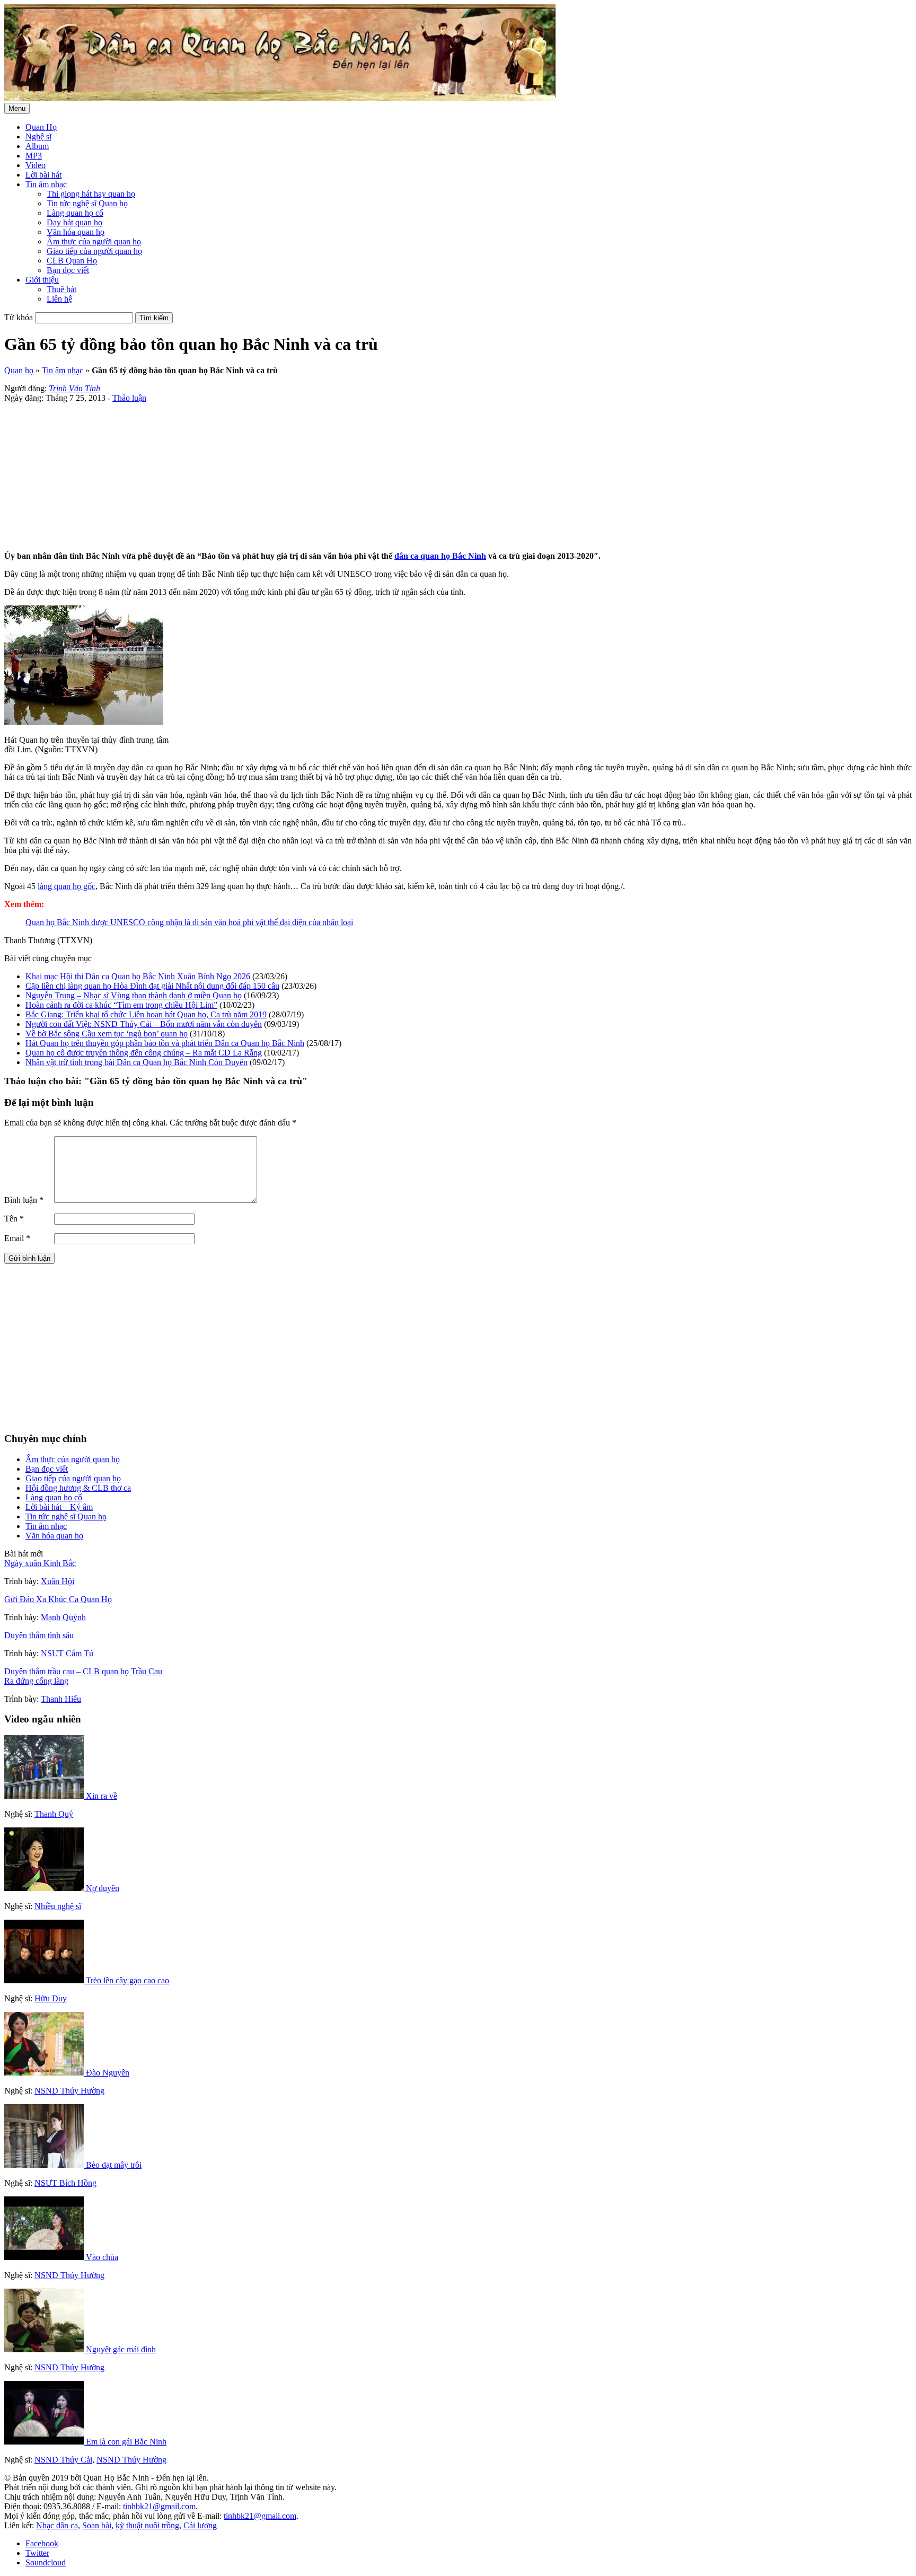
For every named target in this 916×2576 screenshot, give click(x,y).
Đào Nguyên (108, 2073)
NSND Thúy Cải (63, 2460)
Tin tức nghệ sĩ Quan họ (87, 203)
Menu (17, 108)
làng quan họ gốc (67, 886)
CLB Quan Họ (72, 261)
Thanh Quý (54, 1814)
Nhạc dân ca (57, 2525)
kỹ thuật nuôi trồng (147, 2525)
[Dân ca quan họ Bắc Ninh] (280, 98)
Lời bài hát (43, 175)
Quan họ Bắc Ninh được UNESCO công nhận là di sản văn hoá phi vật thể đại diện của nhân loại (189, 922)
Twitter (37, 2553)
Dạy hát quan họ (74, 222)
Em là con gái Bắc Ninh (126, 2442)
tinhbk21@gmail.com (159, 2506)
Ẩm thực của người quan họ (94, 241)
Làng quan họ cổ (75, 213)
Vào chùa (102, 2257)
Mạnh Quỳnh (63, 1617)
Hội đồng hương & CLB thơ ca (78, 1488)
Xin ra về (102, 1796)
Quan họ (19, 370)
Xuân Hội (58, 1581)
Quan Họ (41, 127)
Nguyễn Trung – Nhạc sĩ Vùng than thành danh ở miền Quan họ (134, 995)
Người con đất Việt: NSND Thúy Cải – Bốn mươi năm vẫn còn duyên (144, 1024)
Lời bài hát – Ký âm (59, 1507)
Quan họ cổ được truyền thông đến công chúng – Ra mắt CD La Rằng (144, 1053)
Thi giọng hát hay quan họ (91, 194)
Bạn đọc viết (68, 270)
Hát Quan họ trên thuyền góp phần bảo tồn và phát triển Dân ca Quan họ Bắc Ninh (165, 1043)
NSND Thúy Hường (69, 2091)
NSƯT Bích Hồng (65, 2183)
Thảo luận (129, 398)
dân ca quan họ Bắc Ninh (440, 556)
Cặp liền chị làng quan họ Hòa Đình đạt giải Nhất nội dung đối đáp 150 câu (152, 986)
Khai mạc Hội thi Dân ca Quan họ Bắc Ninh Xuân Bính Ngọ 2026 (138, 976)
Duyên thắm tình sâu (39, 1635)
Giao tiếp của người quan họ (94, 251)
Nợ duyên (103, 1888)
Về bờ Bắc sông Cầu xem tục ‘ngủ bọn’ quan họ (107, 1034)
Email (17, 1238)
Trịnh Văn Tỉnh (74, 388)
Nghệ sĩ (38, 137)
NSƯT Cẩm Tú (67, 1653)
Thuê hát (61, 289)
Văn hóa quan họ (76, 232)
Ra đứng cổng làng (36, 1681)
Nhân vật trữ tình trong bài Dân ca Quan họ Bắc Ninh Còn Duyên (136, 1062)
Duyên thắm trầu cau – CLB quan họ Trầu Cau (83, 1671)
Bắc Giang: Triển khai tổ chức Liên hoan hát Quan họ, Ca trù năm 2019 (146, 1014)
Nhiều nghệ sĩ (58, 1906)
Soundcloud (46, 2562)
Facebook (42, 2543)
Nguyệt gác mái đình (121, 2349)
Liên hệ (59, 299)
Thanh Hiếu (61, 1699)
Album (37, 146)
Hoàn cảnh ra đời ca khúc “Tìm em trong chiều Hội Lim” (121, 1005)
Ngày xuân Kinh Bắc (40, 1563)
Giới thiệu (42, 280)
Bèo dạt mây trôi (114, 2165)
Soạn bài (97, 2525)
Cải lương (200, 2525)
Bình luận (24, 1200)
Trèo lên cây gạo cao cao (127, 1980)
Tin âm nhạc (46, 184)
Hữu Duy (51, 1998)
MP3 (34, 156)
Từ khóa (19, 317)
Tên (14, 1219)
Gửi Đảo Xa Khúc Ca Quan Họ (58, 1599)
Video (36, 165)
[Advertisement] (322, 477)
